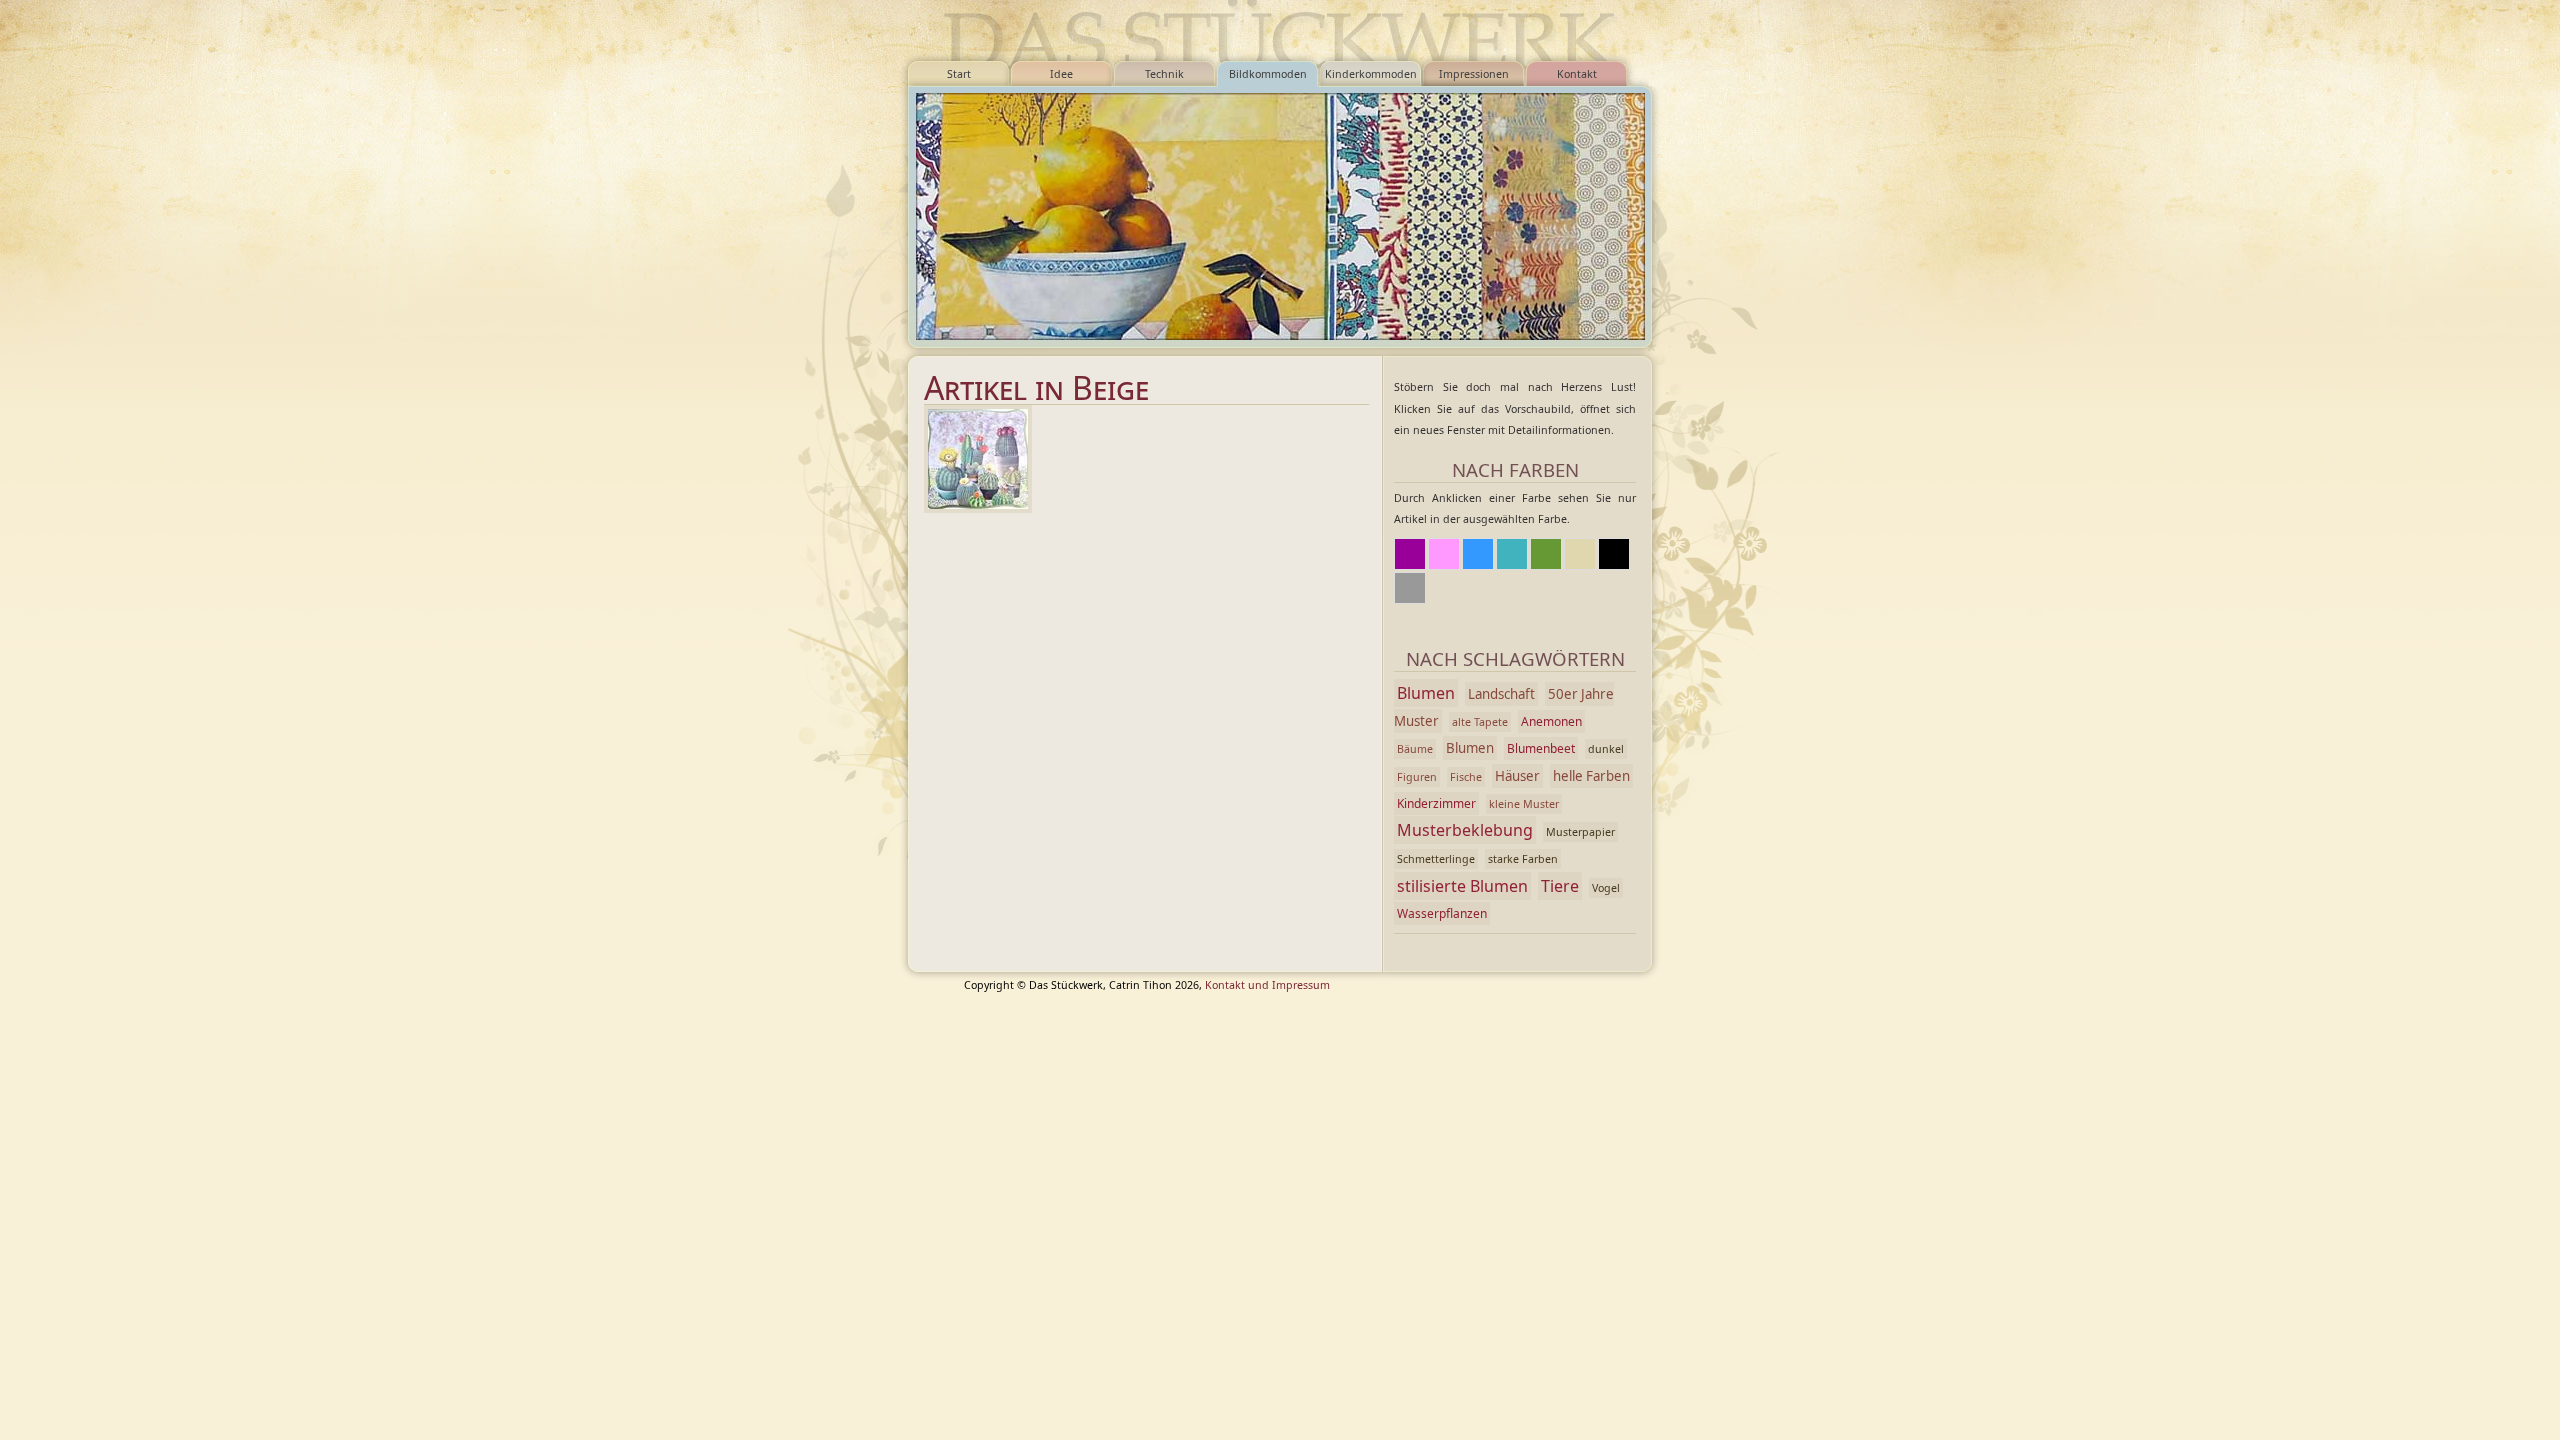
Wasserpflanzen (1442, 913)
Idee (1061, 74)
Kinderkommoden (1371, 74)
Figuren (1417, 777)
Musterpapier (1580, 832)
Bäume (1415, 749)
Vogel (1606, 888)
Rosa (1444, 554)
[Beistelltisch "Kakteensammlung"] (978, 459)
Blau (1478, 554)
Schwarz (1614, 554)
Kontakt (1577, 74)
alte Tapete (1480, 722)
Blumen (1426, 693)
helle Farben (1591, 776)
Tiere (1560, 886)
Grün (1546, 554)
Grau (1410, 588)
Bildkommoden (1268, 74)
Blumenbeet (1541, 748)
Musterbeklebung (1465, 830)
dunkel (1606, 749)
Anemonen (1551, 721)
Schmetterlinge (1436, 859)
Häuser (1517, 776)
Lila (1410, 554)
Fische (1466, 777)
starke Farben (1523, 859)
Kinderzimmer (1436, 803)
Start (959, 74)
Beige (1580, 554)
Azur (1512, 554)
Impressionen (1474, 74)
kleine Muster (1524, 804)
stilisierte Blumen (1462, 886)
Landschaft (1501, 694)
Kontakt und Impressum (1267, 985)
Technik (1164, 74)
